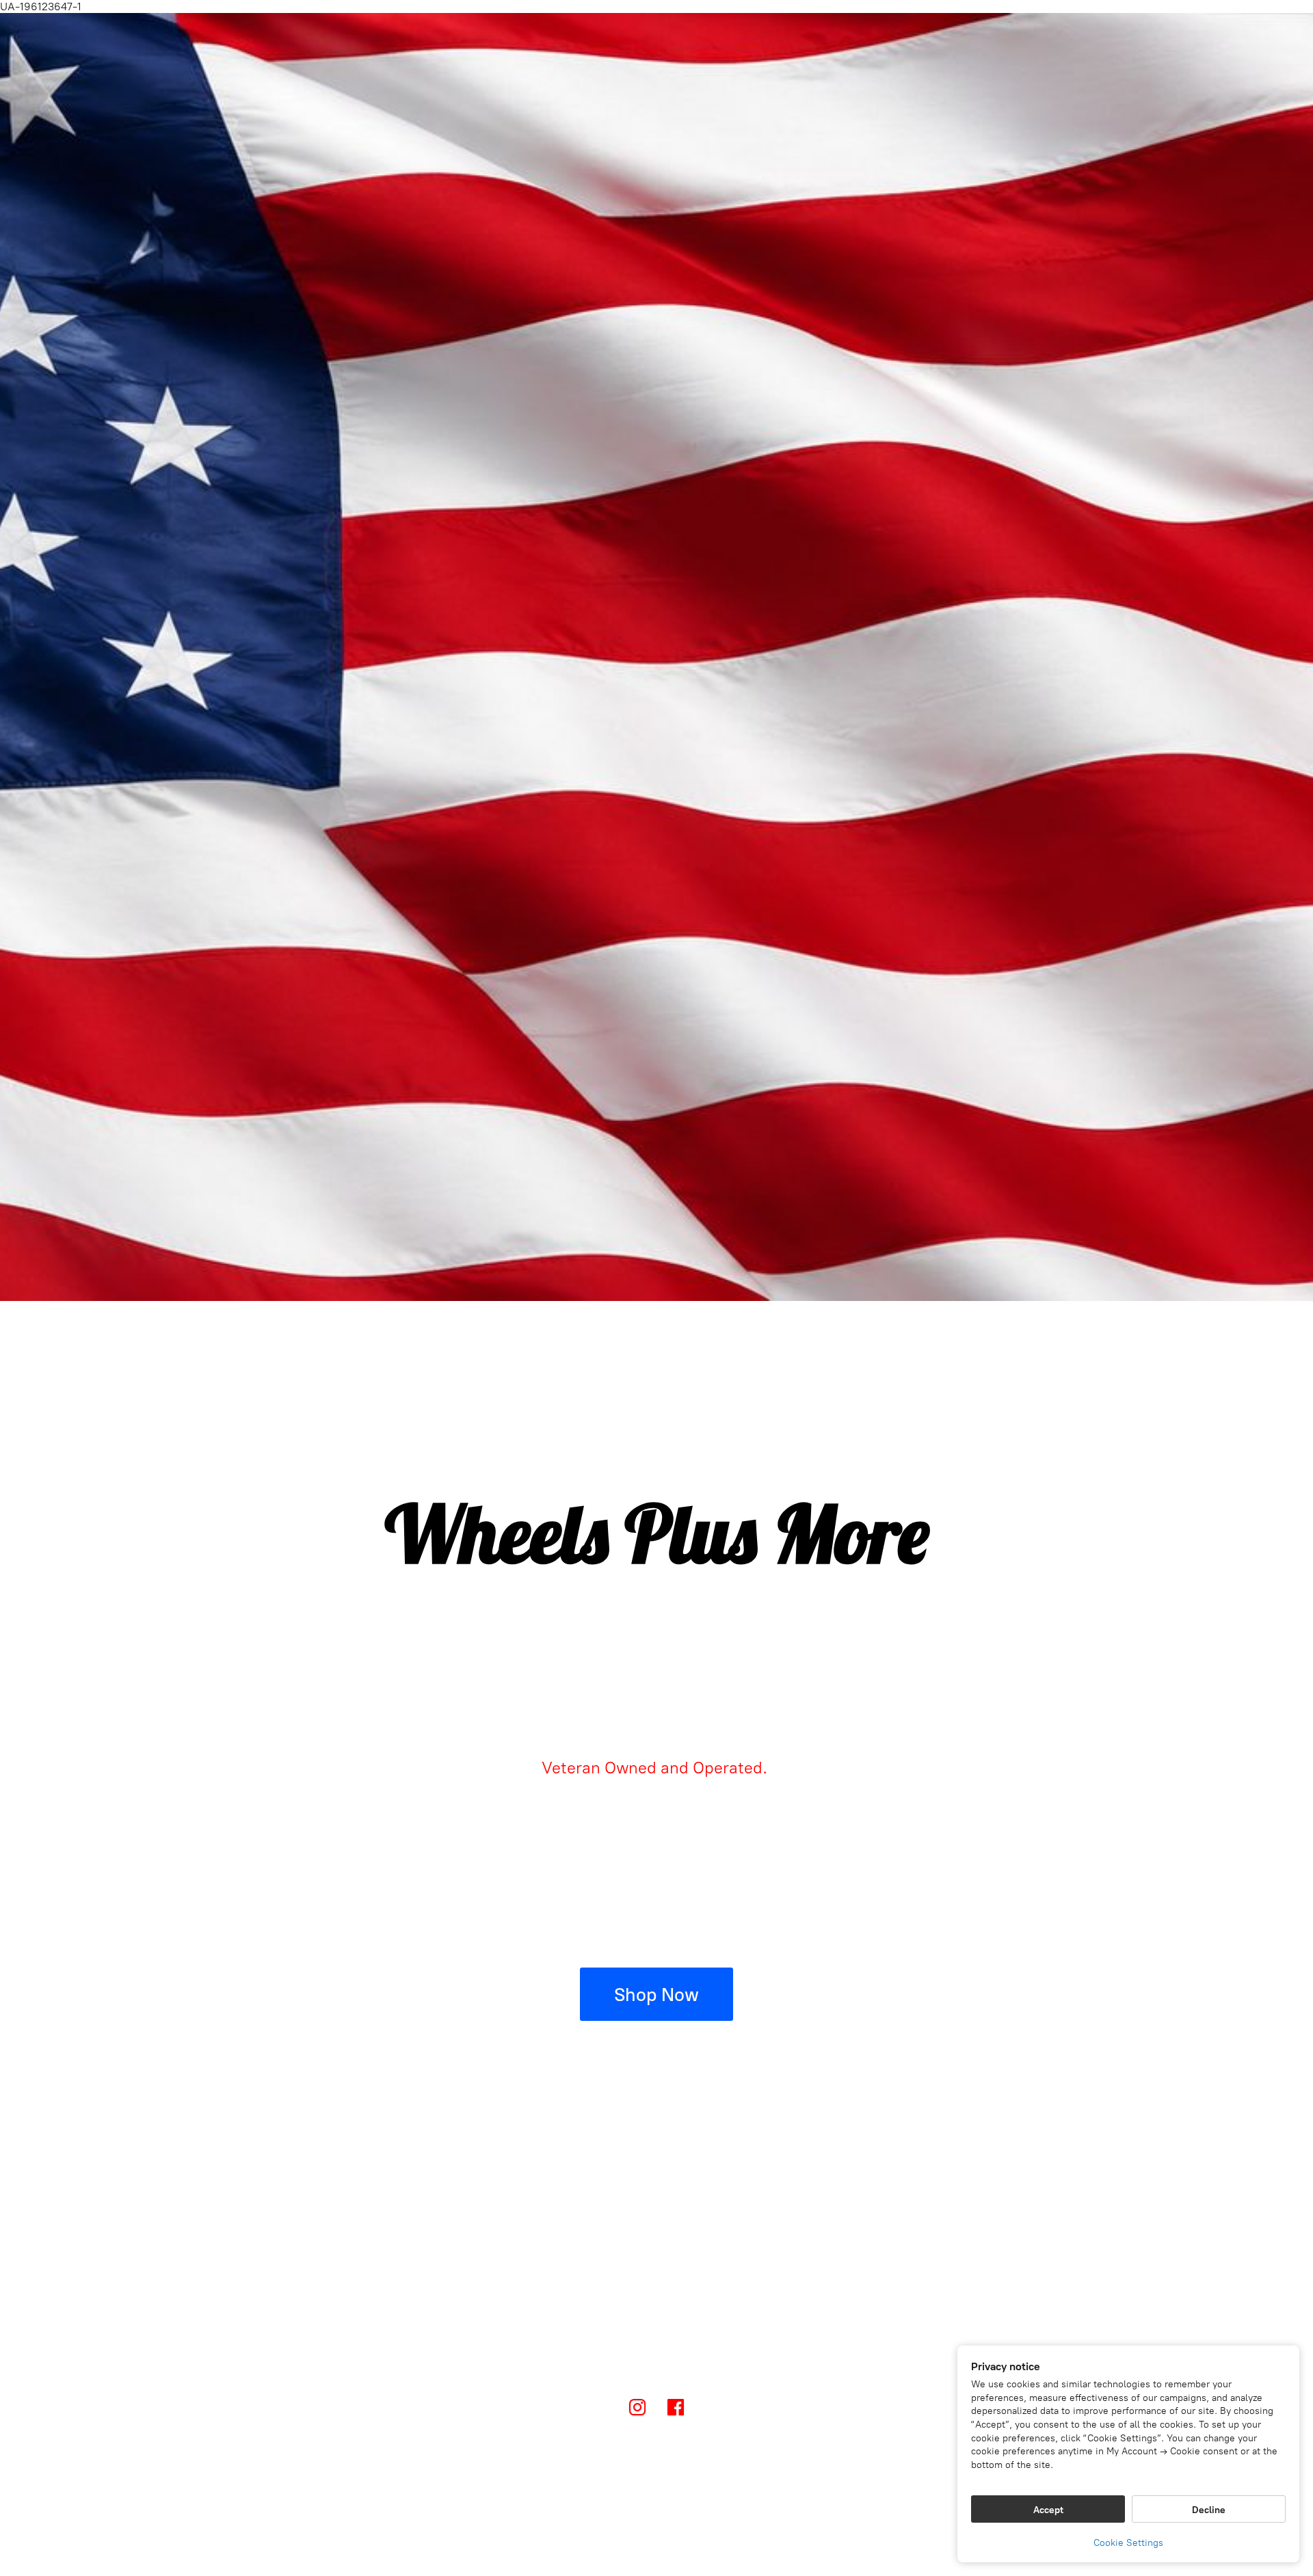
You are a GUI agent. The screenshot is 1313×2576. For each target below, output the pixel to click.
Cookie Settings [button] (1128, 2543)
